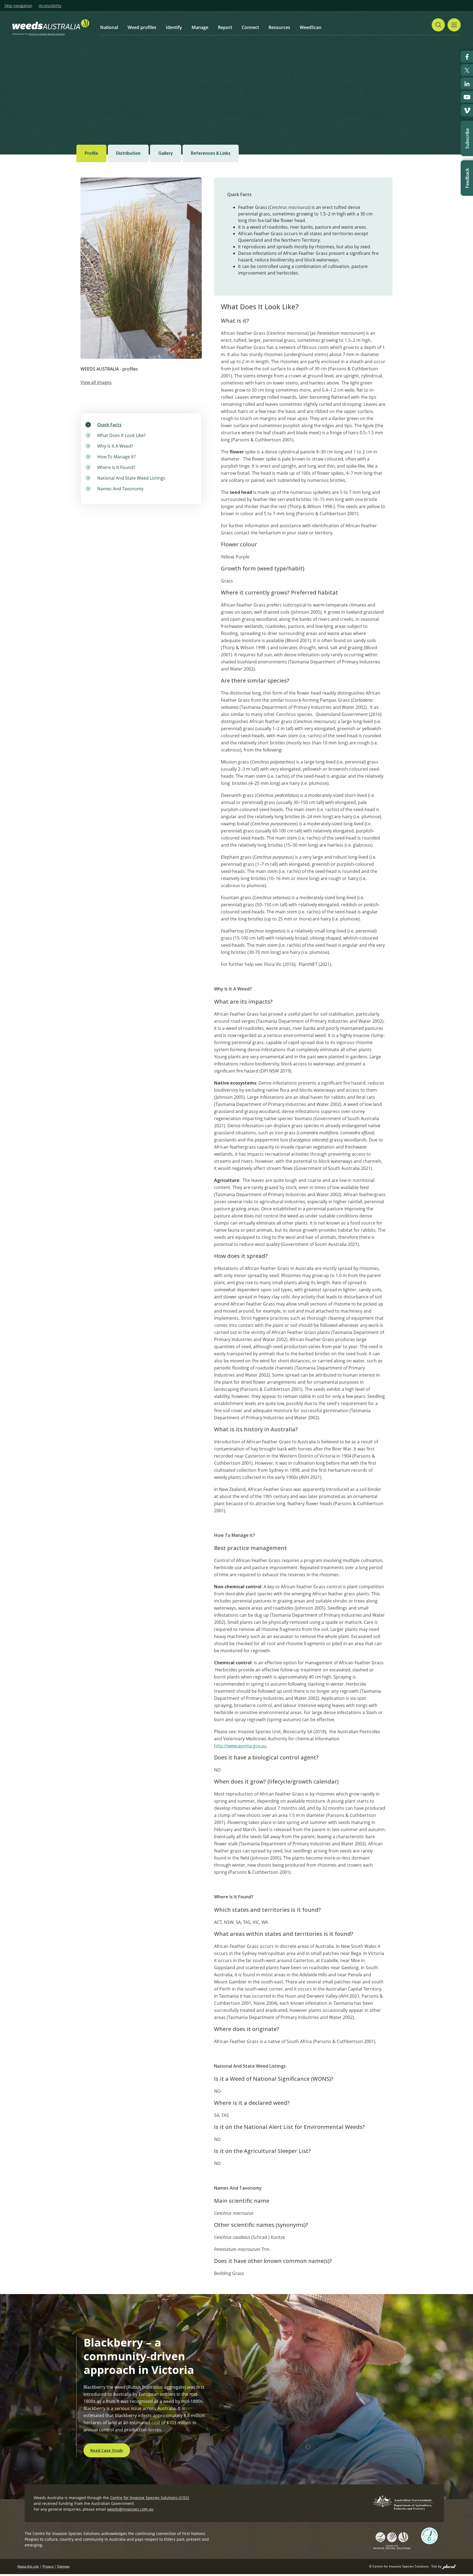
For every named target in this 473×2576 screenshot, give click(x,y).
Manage (200, 27)
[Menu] (454, 25)
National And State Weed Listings (131, 478)
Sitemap (63, 2566)
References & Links (211, 153)
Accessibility (50, 6)
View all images (96, 382)
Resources (279, 27)
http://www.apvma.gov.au (241, 1746)
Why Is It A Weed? (115, 446)
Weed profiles (142, 27)
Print (392, 77)
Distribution (128, 153)
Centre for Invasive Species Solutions (47, 34)
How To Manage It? (116, 457)
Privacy (48, 2566)
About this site (28, 2566)
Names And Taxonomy (120, 489)
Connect (250, 27)
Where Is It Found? (116, 467)
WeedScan (311, 27)
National (109, 27)
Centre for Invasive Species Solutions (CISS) (149, 2498)
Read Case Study (107, 2450)
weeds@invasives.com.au (130, 2509)
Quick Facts (109, 425)
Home (110, 77)
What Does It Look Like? (121, 435)
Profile (91, 153)
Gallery (166, 153)
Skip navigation (18, 6)
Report (225, 27)
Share (370, 77)
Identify (174, 27)
